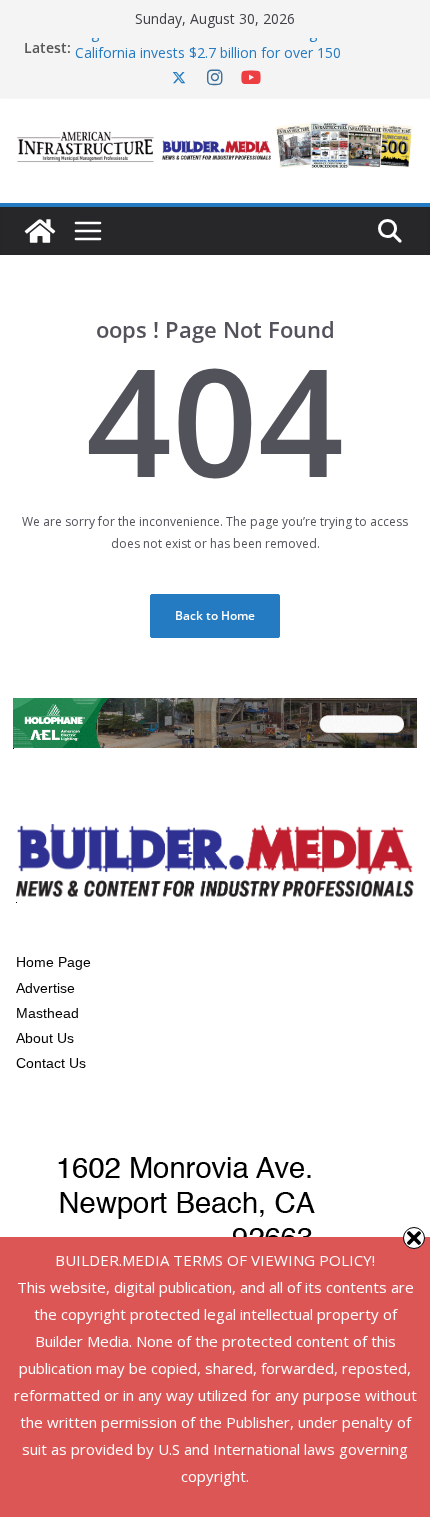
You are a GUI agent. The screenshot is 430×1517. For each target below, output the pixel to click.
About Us (45, 1038)
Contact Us (51, 1063)
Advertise (45, 988)
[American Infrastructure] (40, 231)
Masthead (47, 1013)
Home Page (53, 962)
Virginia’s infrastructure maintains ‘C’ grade (210, 37)
